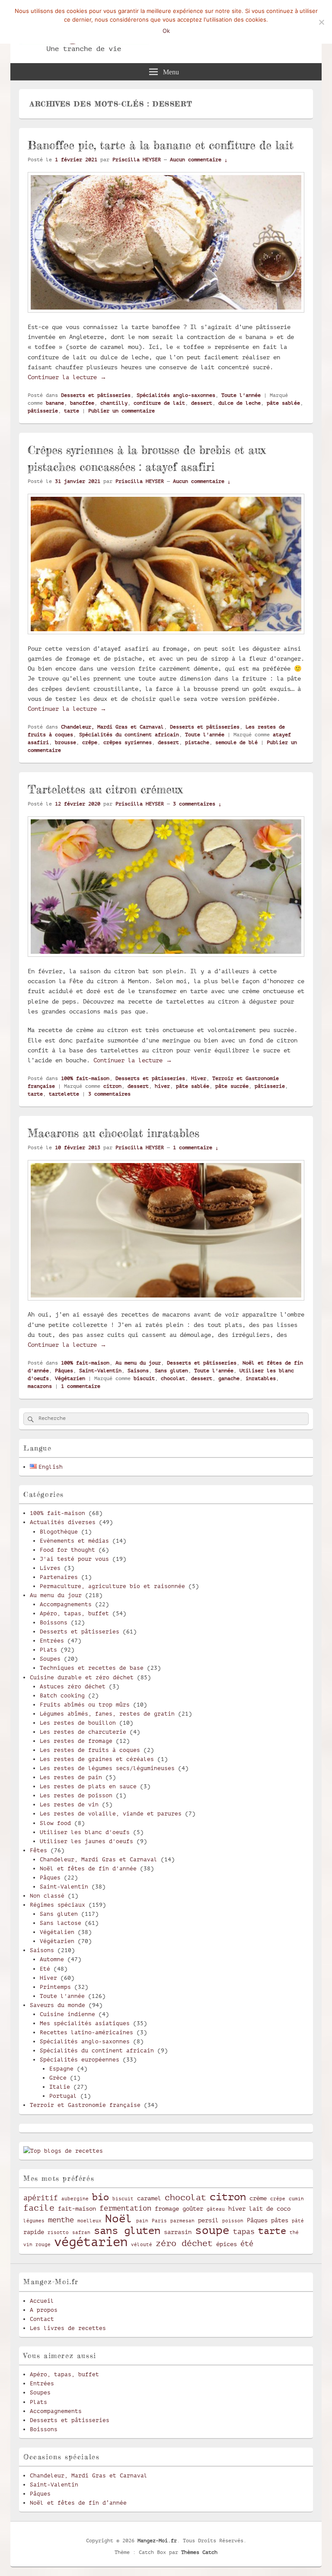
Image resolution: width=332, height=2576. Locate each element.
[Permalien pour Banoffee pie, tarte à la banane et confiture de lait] (166, 316)
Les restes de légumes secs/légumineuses (107, 1768)
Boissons (54, 1622)
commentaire (81, 1386)
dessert (202, 403)
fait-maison (77, 2208)
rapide (34, 2232)
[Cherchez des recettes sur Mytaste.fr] (63, 2151)
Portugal (63, 2096)
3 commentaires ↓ (197, 804)
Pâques (64, 1371)
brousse (65, 742)
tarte (72, 411)
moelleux (89, 2221)
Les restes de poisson (76, 1795)
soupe (212, 2230)
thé (294, 2233)
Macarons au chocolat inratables (113, 1133)
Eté (45, 1969)
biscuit (144, 1378)
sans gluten (127, 2231)
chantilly (114, 403)
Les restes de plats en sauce (88, 1786)
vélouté (142, 2245)
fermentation (125, 2208)
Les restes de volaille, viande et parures (111, 1814)
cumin (296, 2199)
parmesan (182, 2221)
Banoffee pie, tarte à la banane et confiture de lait (161, 145)
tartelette (64, 1094)
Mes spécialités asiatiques (85, 2023)
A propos (44, 2310)
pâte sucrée (232, 1086)
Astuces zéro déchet (73, 1686)
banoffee (82, 403)
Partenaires (59, 1577)
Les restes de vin (69, 1804)
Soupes (50, 1659)
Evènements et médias (74, 1541)
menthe (61, 2220)
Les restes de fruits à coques (90, 1750)
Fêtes (38, 1850)
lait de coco (270, 2208)
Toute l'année (241, 395)
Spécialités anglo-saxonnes (176, 395)
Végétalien (57, 1932)
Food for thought (67, 1550)
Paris (159, 2221)
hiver (162, 1086)
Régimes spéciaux (57, 1905)
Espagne (61, 2069)
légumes (34, 2221)
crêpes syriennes (128, 742)
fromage (167, 2208)
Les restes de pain (71, 1777)
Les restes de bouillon (78, 1723)
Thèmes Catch (199, 2552)
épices (227, 2244)
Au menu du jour (138, 1363)
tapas (244, 2232)
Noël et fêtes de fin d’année (78, 2503)
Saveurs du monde (57, 2005)
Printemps (55, 1987)
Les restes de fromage (76, 1741)
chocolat (173, 1378)
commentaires (109, 1094)
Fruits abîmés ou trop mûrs (85, 1705)
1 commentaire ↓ (196, 1147)
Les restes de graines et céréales (97, 1759)
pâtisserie (43, 411)
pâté (298, 2221)
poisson (233, 2221)
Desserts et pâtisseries (96, 395)
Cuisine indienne (67, 2014)
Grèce (58, 2078)
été (247, 2244)
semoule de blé (236, 742)
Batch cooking (62, 1695)
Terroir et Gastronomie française (85, 2105)
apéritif (41, 2198)
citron (112, 1086)
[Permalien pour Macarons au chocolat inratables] (166, 1304)
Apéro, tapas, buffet (74, 1613)
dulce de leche (239, 403)
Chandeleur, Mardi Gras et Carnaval (112, 727)
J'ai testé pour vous (74, 1559)
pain (142, 2221)
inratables (261, 1378)
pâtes (280, 2220)
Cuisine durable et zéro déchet (82, 1677)
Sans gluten (171, 1371)
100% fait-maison (85, 1078)
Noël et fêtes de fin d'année (88, 1868)
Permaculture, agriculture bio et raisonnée (112, 1586)
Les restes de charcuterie (83, 1732)
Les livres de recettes (68, 2328)
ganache (229, 1378)
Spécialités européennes (80, 2060)
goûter (193, 2208)
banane (55, 403)
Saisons (138, 1371)
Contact (42, 2319)
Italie (60, 2087)
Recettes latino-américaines (86, 2032)
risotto (58, 2233)
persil (208, 2220)
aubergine (75, 2199)
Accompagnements (66, 1604)
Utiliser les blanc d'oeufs (85, 1832)
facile (39, 2208)
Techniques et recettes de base (92, 1668)
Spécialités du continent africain (129, 735)
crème (258, 2198)
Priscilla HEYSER (137, 160)
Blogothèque (59, 1532)
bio (101, 2197)
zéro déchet (184, 2244)
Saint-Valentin (100, 1371)
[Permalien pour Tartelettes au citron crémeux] (166, 961)
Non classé (47, 1896)
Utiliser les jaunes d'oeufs (86, 1841)
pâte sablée (283, 403)
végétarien (91, 2242)
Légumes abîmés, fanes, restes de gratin (107, 1714)
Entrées (52, 1641)
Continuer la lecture (67, 377)
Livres (50, 1568)
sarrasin (178, 2232)
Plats (48, 1650)
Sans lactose (61, 1923)
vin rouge (37, 2245)
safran (81, 2233)
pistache (197, 742)
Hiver (199, 1078)
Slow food (55, 1823)
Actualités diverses (63, 1522)
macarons (40, 1386)
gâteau (216, 2209)
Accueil (42, 2301)
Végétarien (70, 1378)
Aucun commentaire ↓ (199, 160)
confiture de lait (159, 403)
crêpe (90, 742)
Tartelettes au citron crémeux (105, 789)
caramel (149, 2198)
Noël (119, 2219)
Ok (166, 31)
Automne (52, 1959)
